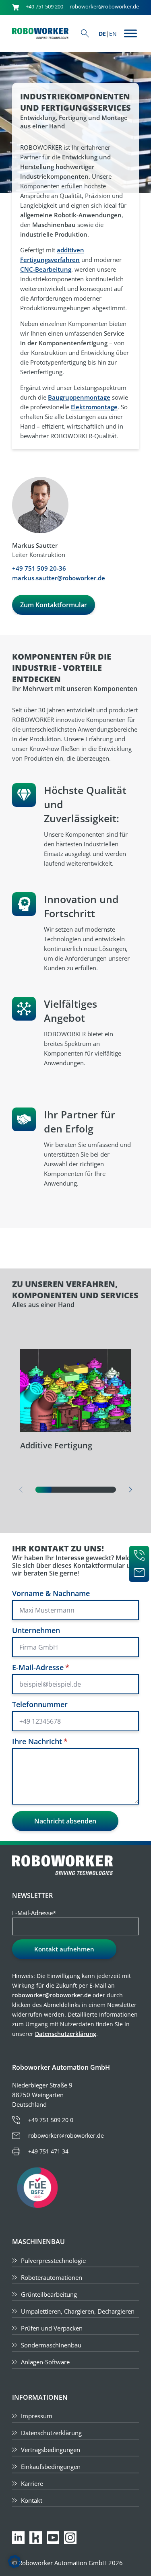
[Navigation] (130, 33)
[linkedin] (18, 2538)
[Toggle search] (85, 33)
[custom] (36, 2538)
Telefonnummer (40, 1704)
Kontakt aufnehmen (64, 1949)
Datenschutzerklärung (66, 2034)
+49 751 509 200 (44, 7)
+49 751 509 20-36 (39, 568)
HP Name (10, 1540)
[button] (130, 1490)
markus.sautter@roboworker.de (59, 578)
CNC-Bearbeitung (46, 269)
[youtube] (53, 2538)
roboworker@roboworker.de (104, 7)
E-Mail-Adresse (41, 1667)
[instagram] (70, 2538)
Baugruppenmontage (79, 397)
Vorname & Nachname (51, 1593)
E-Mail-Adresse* (34, 1913)
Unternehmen (36, 1630)
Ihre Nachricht (40, 1741)
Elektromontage (94, 407)
